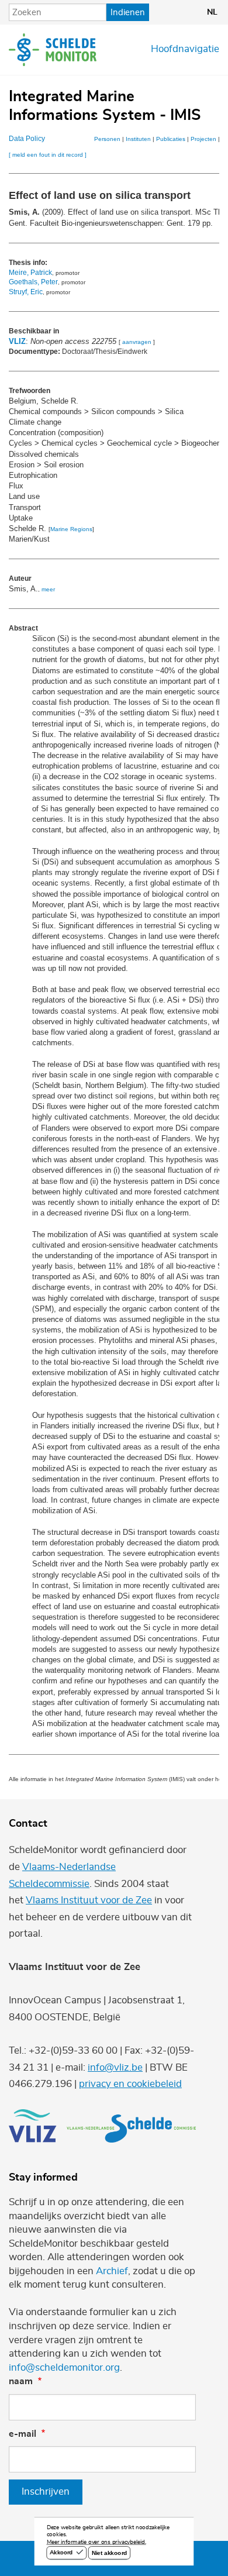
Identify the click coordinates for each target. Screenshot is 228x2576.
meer (48, 589)
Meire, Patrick (30, 273)
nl (212, 12)
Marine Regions (71, 529)
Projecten (203, 139)
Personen (107, 139)
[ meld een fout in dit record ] (48, 155)
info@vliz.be (115, 2068)
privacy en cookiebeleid (130, 2084)
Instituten (138, 139)
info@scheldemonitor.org (64, 2368)
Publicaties (171, 139)
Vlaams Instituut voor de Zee (89, 1900)
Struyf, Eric (26, 292)
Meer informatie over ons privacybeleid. (96, 2543)
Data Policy (27, 139)
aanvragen (137, 342)
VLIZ (17, 341)
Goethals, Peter (33, 282)
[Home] (53, 50)
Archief (112, 2271)
